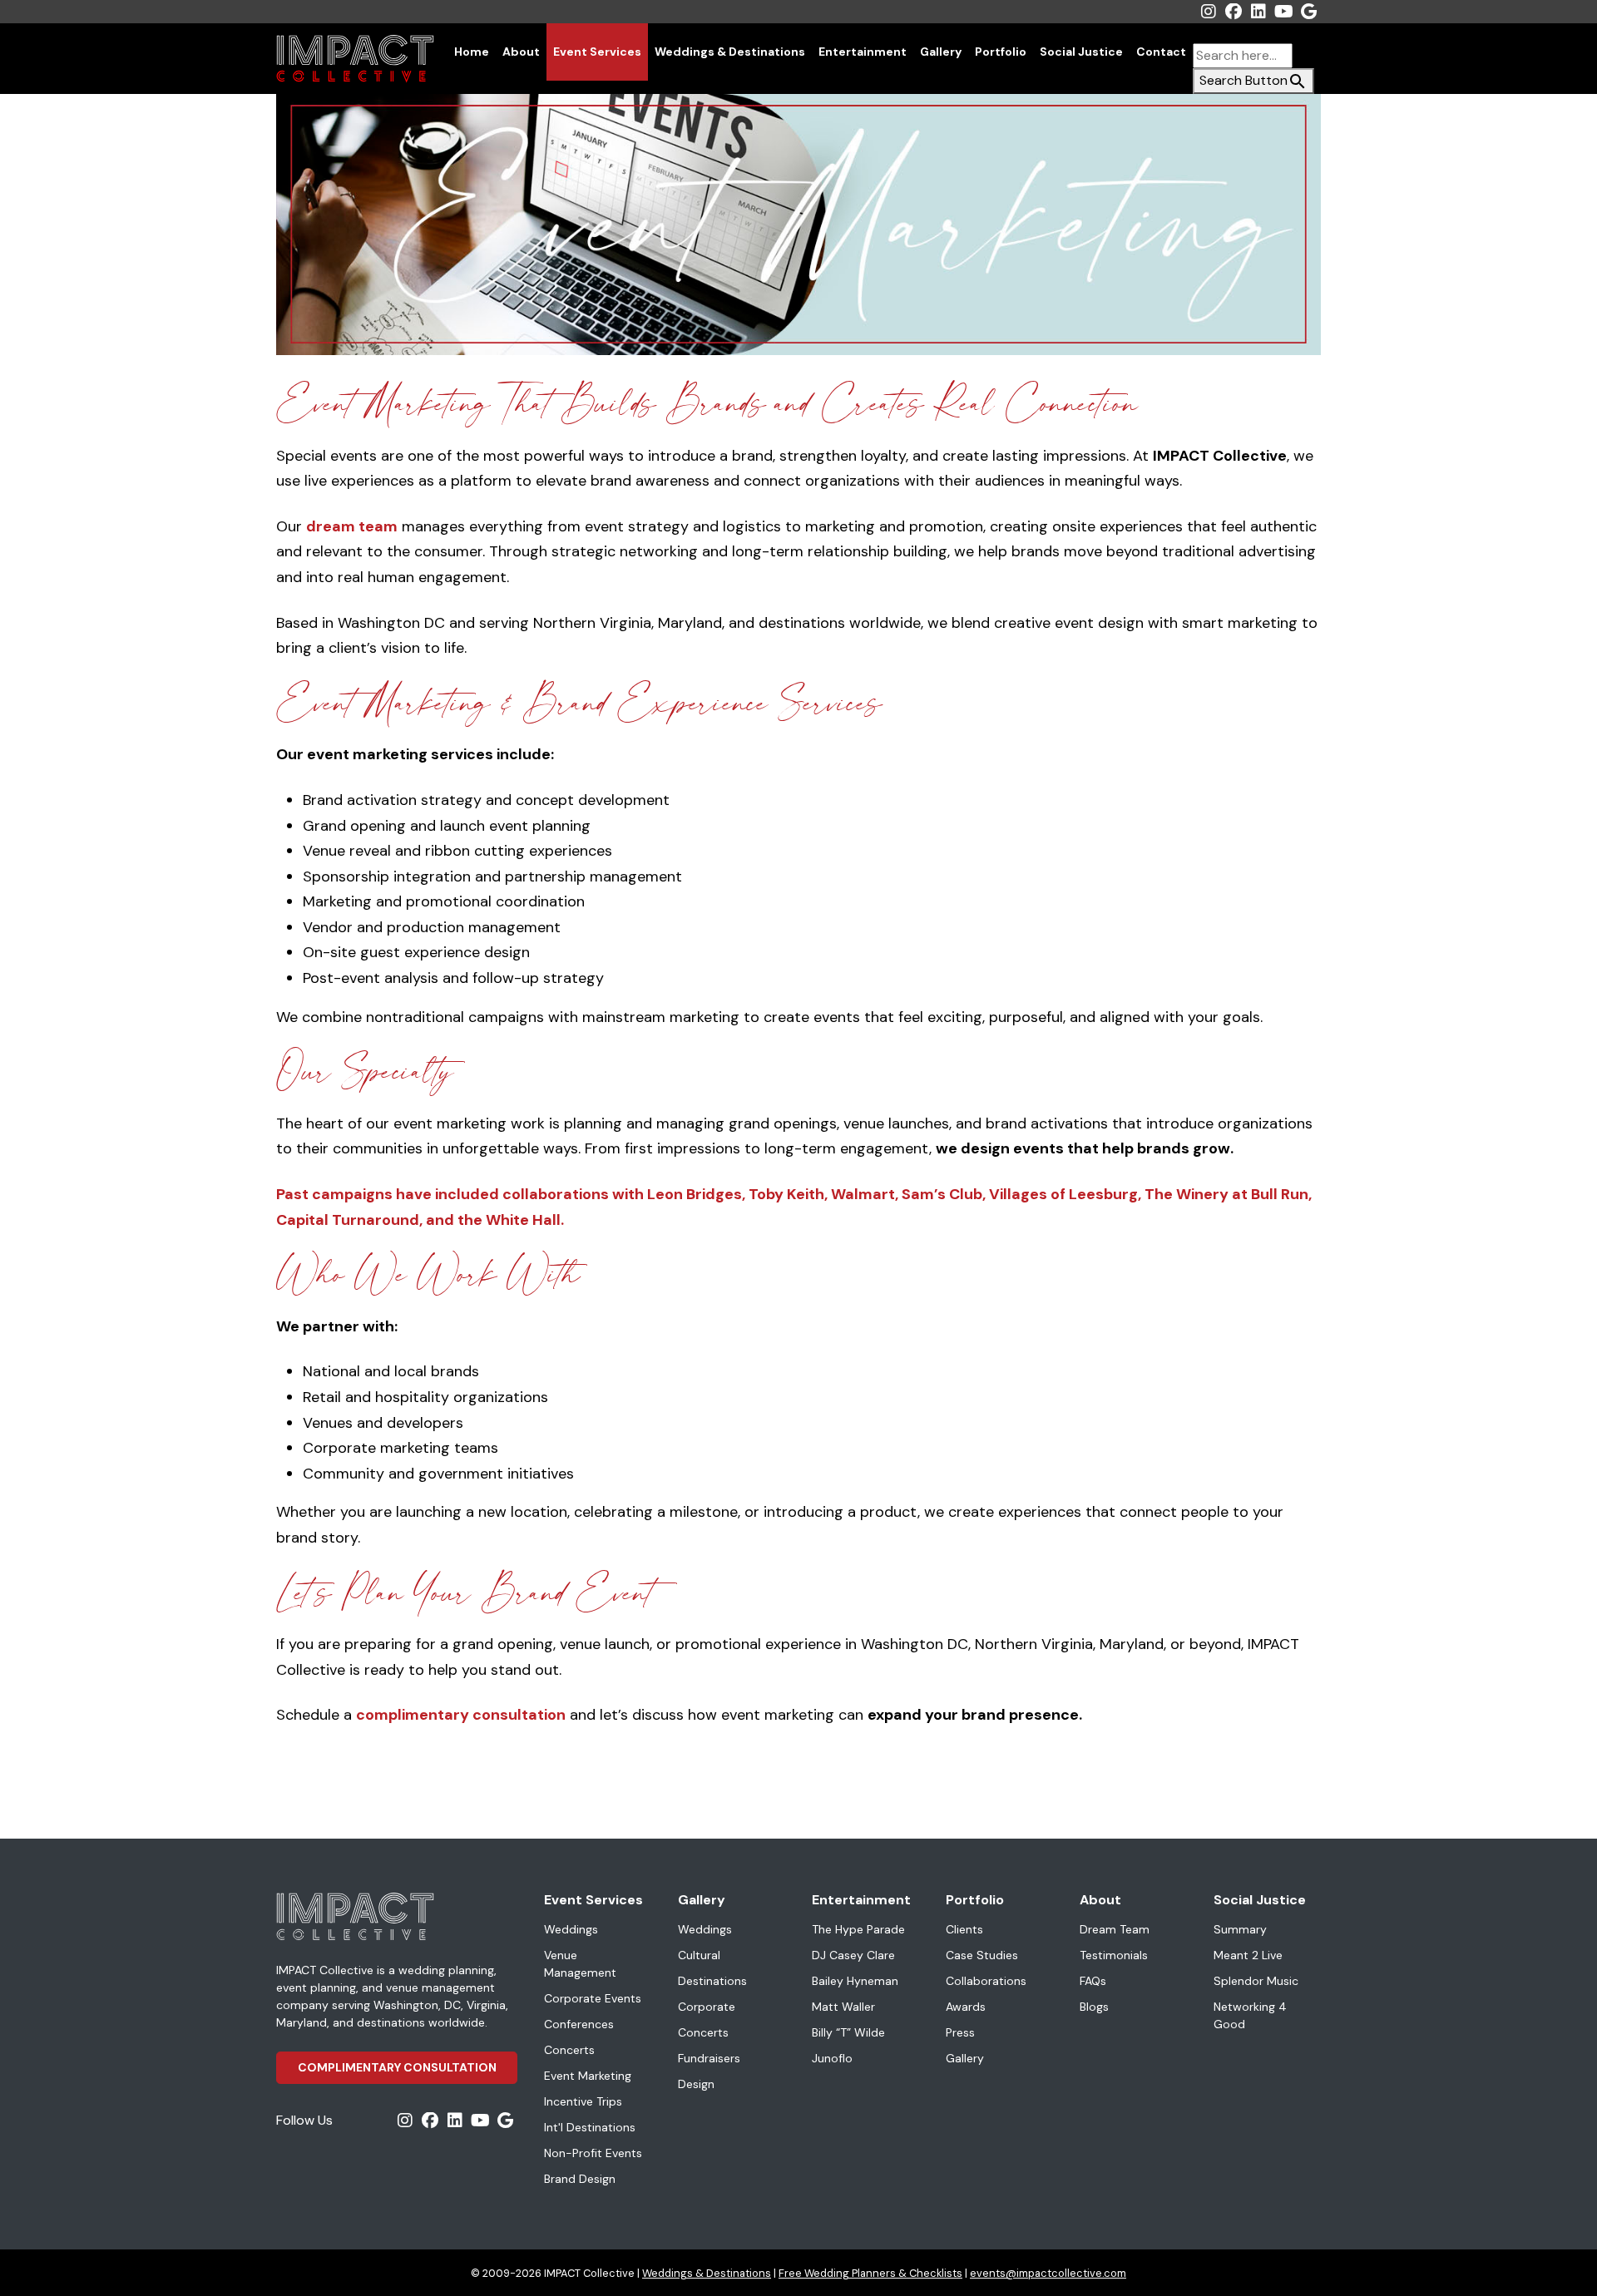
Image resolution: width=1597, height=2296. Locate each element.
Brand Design (580, 2179)
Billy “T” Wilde (848, 2032)
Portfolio (1001, 52)
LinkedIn (1258, 12)
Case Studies (982, 1955)
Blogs (1094, 2007)
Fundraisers (709, 2058)
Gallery (941, 52)
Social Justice (1081, 52)
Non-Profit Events (593, 2153)
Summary (1240, 1929)
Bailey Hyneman (855, 1981)
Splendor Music (1256, 1981)
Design (696, 2084)
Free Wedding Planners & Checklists (870, 2273)
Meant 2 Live (1248, 1955)
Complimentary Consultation (397, 2067)
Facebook (1234, 12)
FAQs (1093, 1981)
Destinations (712, 1981)
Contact (1161, 52)
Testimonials (1114, 1955)
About (521, 52)
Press (960, 2032)
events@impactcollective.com (1048, 2273)
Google (1308, 12)
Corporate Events (593, 1998)
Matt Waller (843, 2007)
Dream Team (1115, 1929)
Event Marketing (588, 2076)
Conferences (579, 2024)
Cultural (699, 1955)
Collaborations (986, 1981)
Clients (964, 1929)
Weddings (571, 1929)
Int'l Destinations (590, 2127)
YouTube (1283, 12)
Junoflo (832, 2058)
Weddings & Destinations (730, 52)
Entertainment (863, 52)
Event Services (597, 52)
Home (472, 52)
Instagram (1209, 12)
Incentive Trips (583, 2101)
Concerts (569, 2050)
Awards (966, 2007)
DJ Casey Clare (853, 1955)
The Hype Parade (858, 1929)
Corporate (707, 2007)
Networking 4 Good (1250, 2015)
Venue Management (580, 1964)
